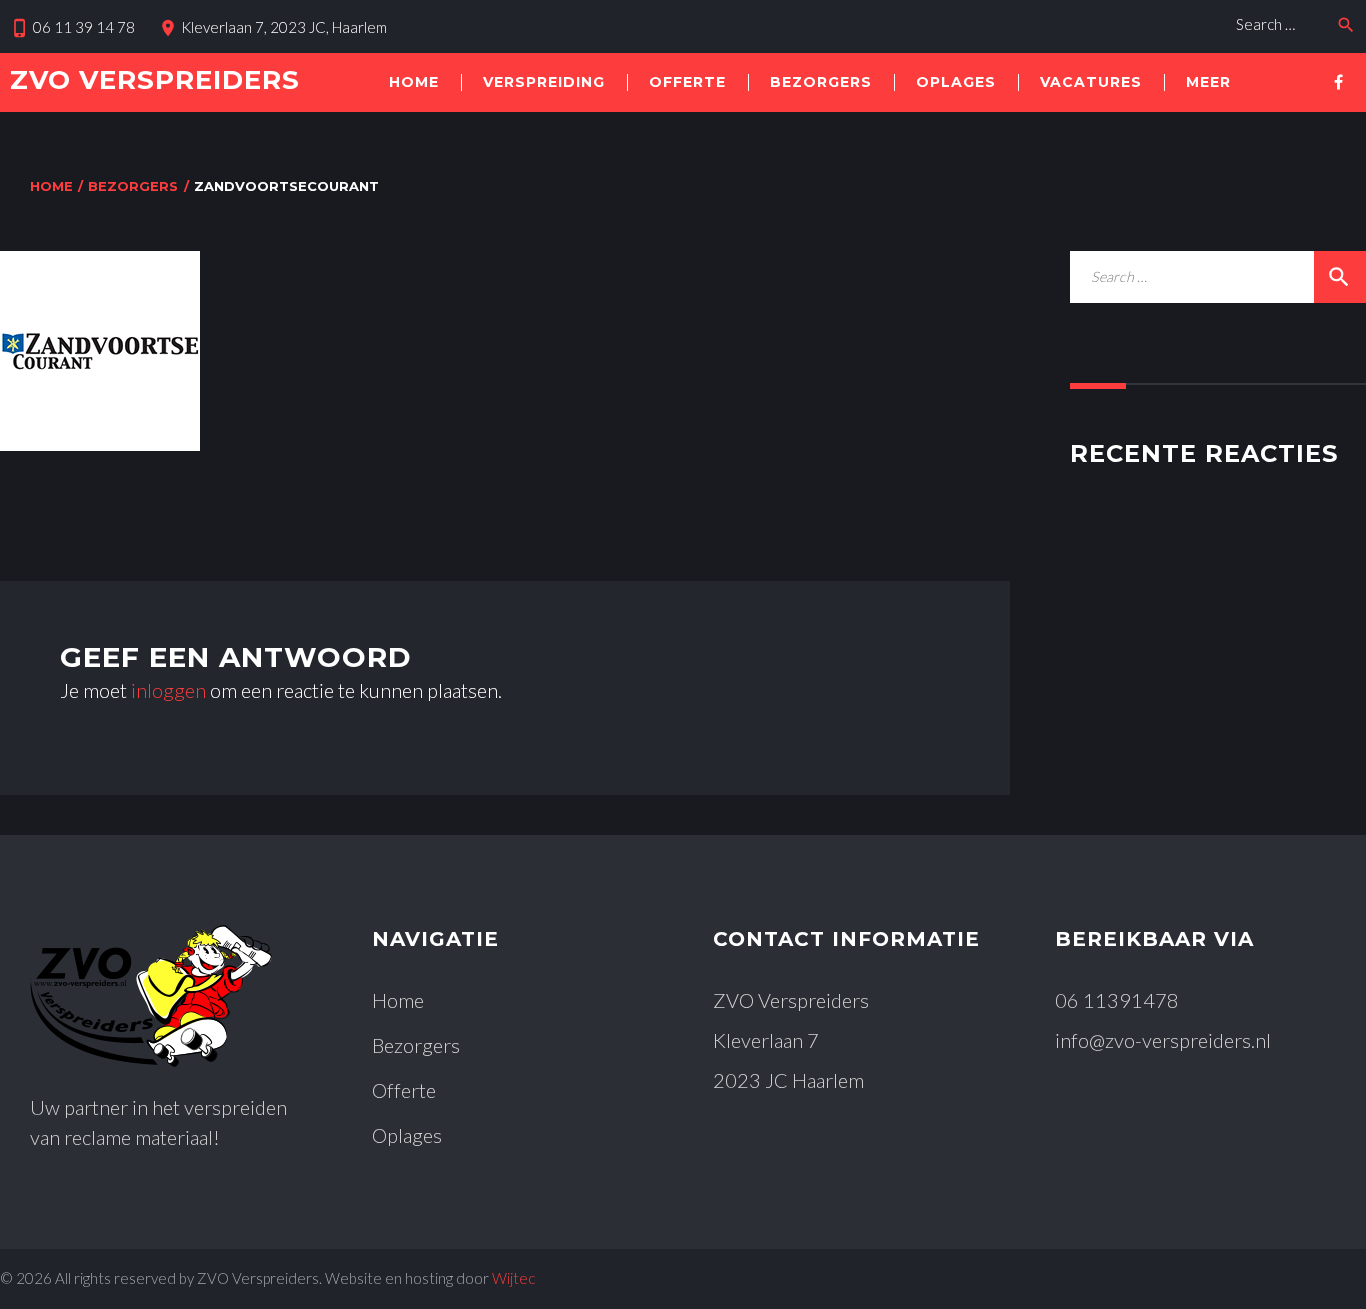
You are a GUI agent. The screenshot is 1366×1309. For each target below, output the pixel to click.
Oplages (956, 82)
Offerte (687, 82)
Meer (1208, 82)
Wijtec (513, 1278)
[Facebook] (1338, 82)
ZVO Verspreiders (155, 80)
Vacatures (1091, 82)
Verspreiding (544, 82)
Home (414, 82)
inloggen (168, 690)
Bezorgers (821, 82)
